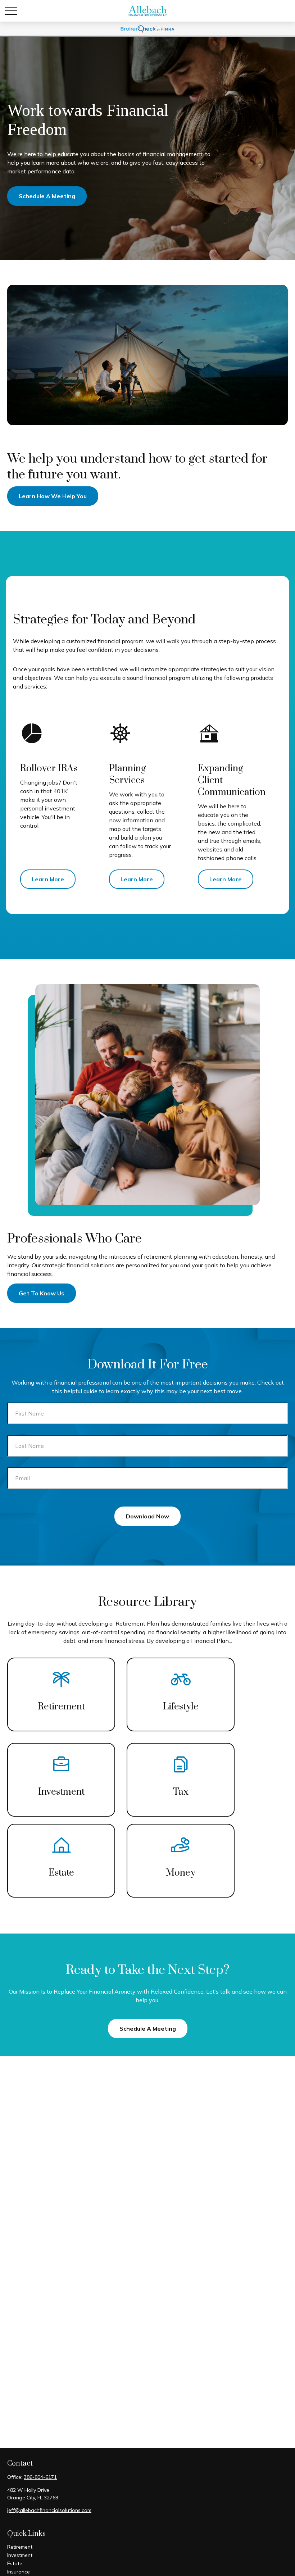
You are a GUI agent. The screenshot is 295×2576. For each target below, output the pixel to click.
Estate (15, 2563)
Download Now (147, 1516)
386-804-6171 (40, 2477)
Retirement (20, 2547)
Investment (20, 2555)
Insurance (19, 2572)
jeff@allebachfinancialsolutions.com (49, 2510)
